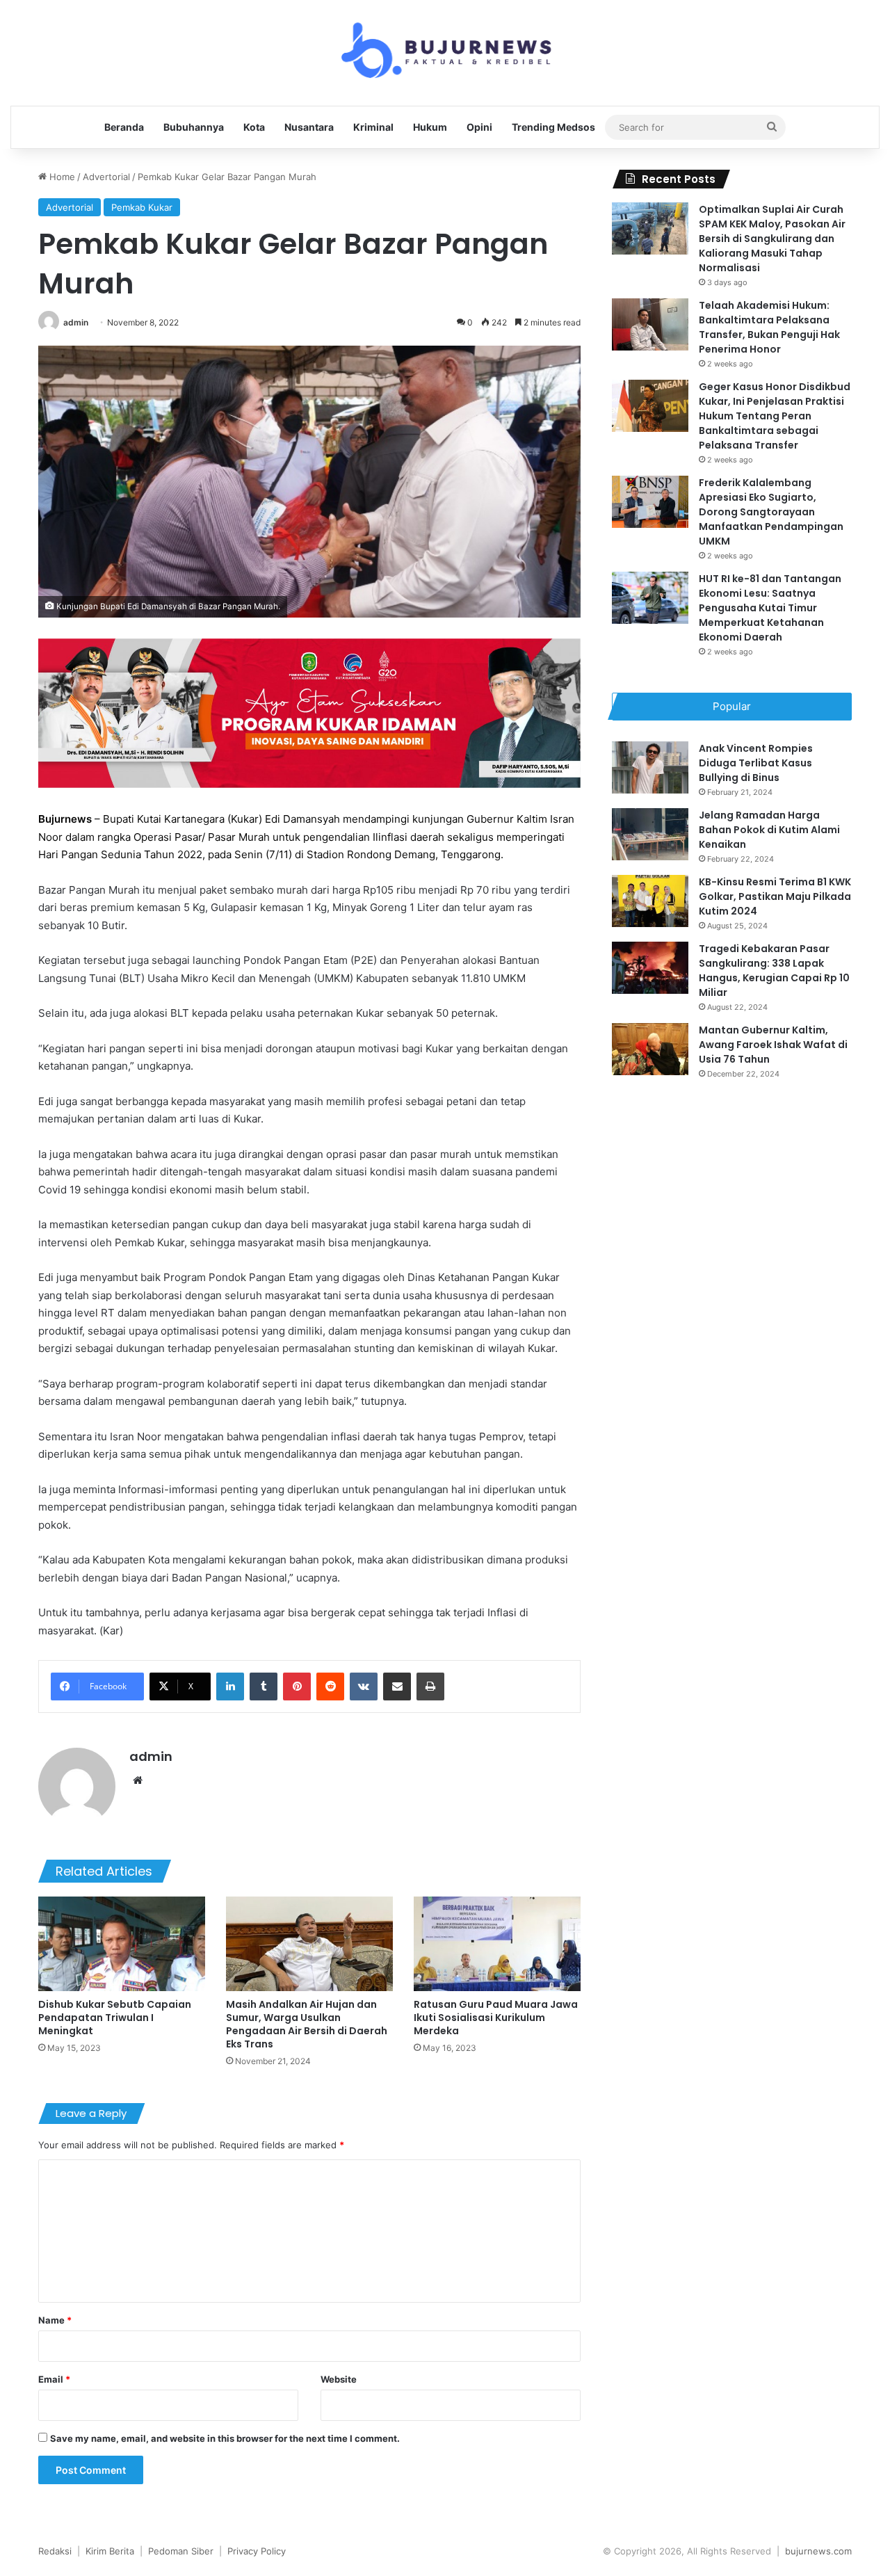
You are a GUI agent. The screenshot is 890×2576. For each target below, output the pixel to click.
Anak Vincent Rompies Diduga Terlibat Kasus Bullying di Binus (756, 763)
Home (61, 177)
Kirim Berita (110, 2551)
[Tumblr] (264, 1687)
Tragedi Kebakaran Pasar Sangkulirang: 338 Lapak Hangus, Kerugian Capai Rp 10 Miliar (774, 971)
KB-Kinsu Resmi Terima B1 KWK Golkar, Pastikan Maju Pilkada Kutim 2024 (775, 896)
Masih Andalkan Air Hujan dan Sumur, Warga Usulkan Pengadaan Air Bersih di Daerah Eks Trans (307, 2024)
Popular (732, 706)
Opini (479, 127)
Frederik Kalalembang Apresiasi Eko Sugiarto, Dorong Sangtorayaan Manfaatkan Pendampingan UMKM (771, 512)
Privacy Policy (257, 2551)
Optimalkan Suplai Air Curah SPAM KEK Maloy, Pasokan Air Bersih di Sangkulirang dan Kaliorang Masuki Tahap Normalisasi (772, 239)
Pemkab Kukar (142, 207)
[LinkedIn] (230, 1687)
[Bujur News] (445, 53)
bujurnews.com (818, 2551)
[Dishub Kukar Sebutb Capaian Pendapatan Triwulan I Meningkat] (122, 1943)
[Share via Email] (397, 1687)
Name (55, 2320)
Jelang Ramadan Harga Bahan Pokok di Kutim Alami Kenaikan (769, 830)
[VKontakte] (364, 1687)
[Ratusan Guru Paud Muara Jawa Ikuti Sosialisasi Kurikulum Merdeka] (497, 1943)
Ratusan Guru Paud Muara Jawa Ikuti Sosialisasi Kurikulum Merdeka (496, 2018)
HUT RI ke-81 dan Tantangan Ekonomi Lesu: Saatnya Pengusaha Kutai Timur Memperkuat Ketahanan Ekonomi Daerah (770, 608)
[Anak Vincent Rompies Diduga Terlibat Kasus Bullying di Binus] (650, 767)
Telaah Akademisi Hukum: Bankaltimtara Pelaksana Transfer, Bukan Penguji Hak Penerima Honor (769, 327)
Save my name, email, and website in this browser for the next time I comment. (225, 2438)
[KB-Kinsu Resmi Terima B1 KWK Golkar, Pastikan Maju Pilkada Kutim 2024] (650, 901)
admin (76, 322)
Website (339, 2379)
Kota (254, 127)
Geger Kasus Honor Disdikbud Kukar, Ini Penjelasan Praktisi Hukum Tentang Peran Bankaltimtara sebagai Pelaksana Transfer (775, 416)
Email (54, 2379)
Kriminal (373, 127)
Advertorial (106, 177)
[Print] (430, 1687)
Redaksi (55, 2551)
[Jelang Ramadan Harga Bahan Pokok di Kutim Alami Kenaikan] (650, 834)
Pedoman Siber (181, 2551)
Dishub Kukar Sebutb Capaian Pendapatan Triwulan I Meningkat (115, 2018)
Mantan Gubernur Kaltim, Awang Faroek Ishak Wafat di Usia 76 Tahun (773, 1045)
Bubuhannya (194, 127)
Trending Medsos (553, 127)
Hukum (430, 127)
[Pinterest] (297, 1687)
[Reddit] (330, 1687)
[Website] (138, 1780)
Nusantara (309, 127)
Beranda (124, 127)
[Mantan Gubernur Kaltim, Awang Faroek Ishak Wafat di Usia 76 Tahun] (650, 1049)
